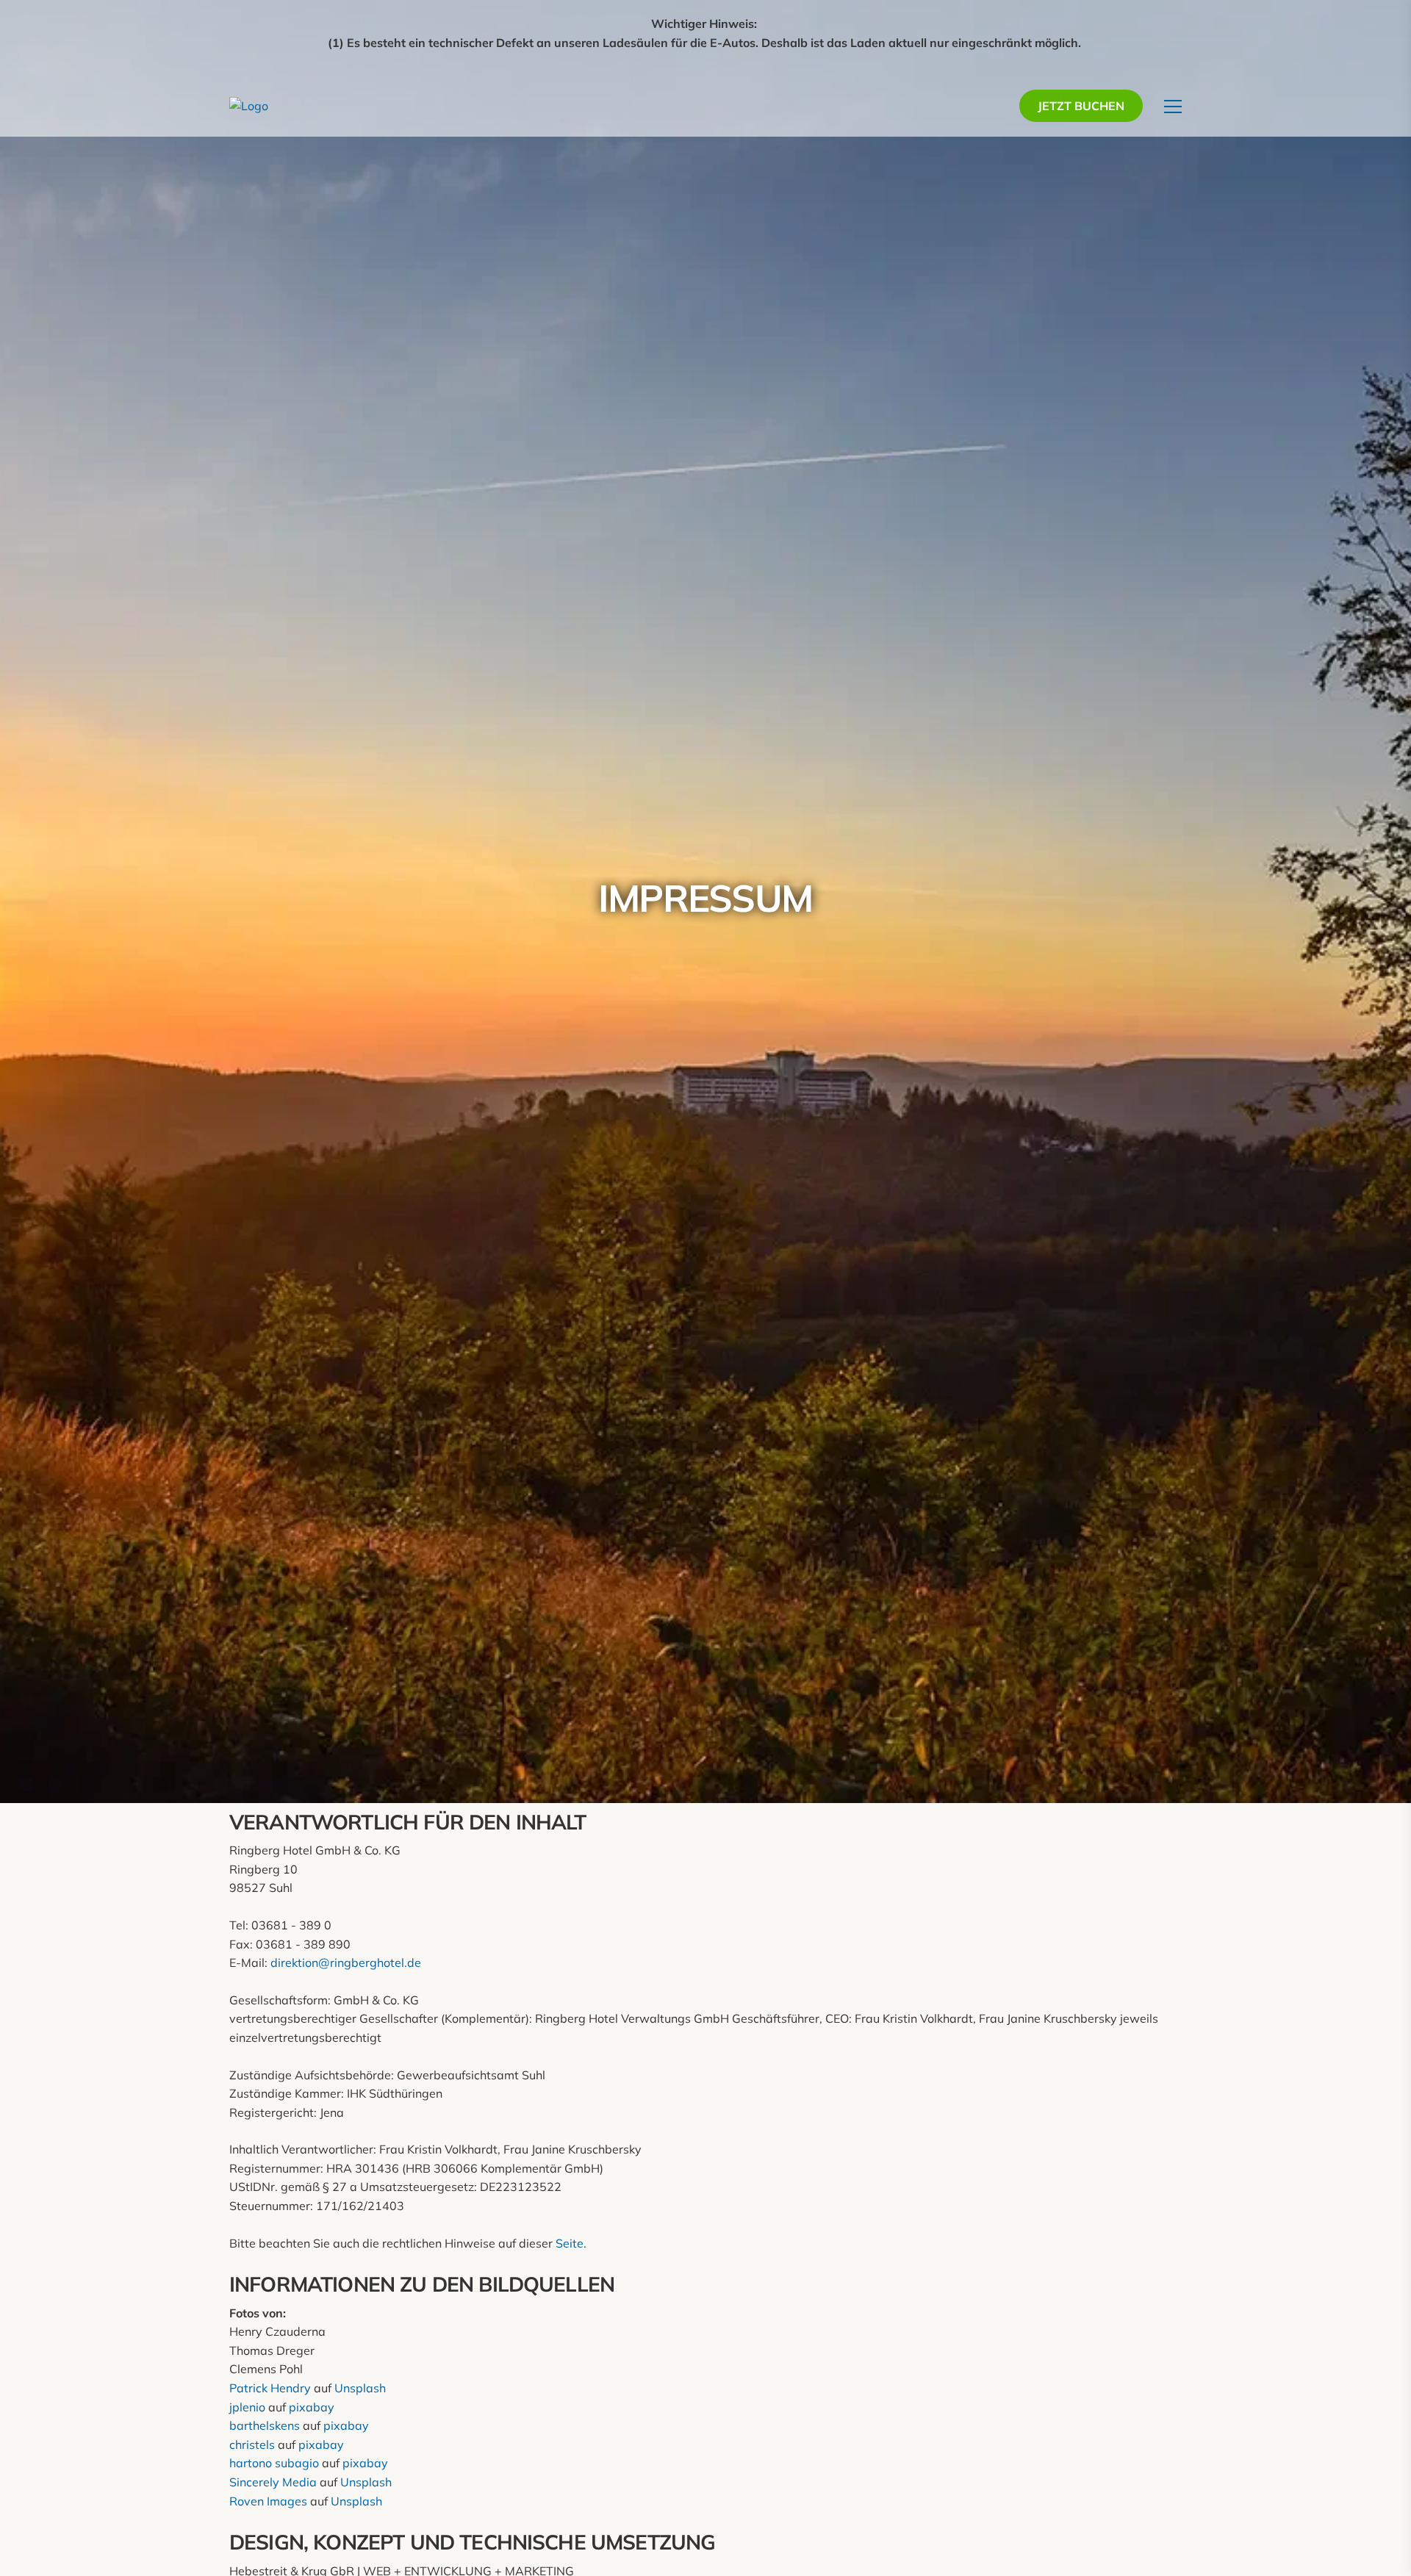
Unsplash (360, 2388)
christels (252, 2444)
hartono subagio (274, 2463)
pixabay (312, 2407)
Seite (570, 2243)
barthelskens (265, 2425)
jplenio (247, 2407)
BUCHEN (1081, 106)
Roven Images (268, 2501)
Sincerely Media (273, 2482)
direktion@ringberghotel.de (346, 1962)
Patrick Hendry (270, 2388)
